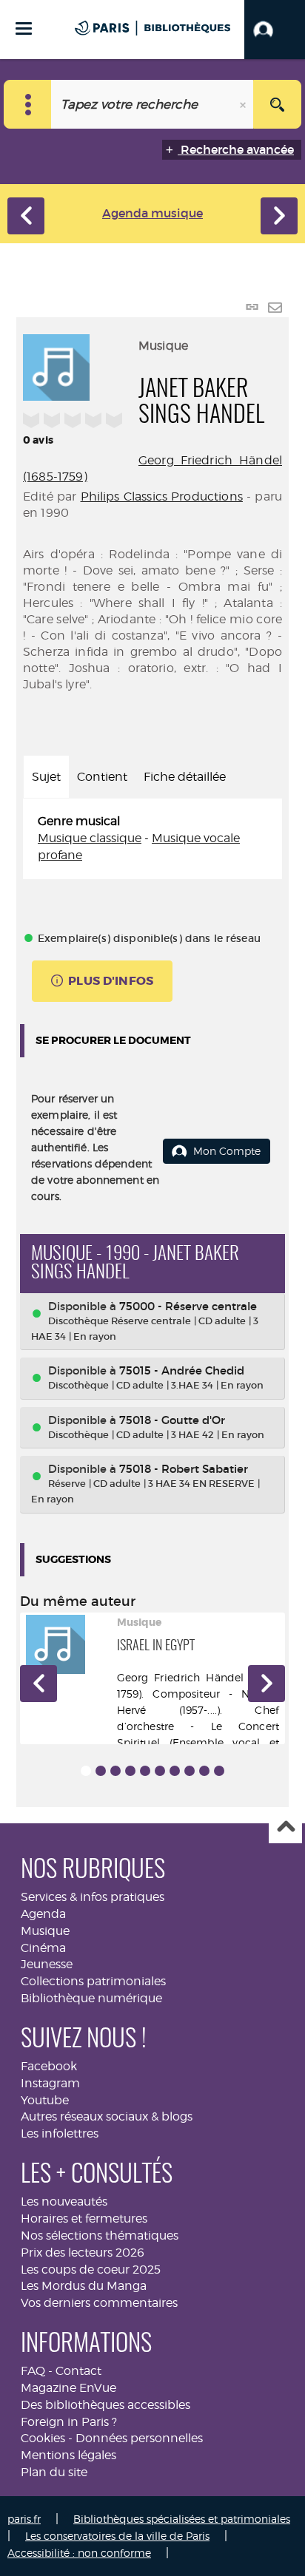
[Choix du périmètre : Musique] (28, 104)
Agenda (43, 1914)
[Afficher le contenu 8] (190, 1771)
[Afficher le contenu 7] (175, 1771)
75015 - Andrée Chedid (182, 1370)
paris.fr (24, 2519)
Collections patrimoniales (93, 1981)
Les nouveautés (64, 2202)
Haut (285, 1827)
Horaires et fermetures (84, 2219)
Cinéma (43, 1948)
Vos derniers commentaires (99, 2303)
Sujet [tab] (46, 777)
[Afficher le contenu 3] (115, 1771)
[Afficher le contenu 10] (219, 1771)
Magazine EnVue (68, 2388)
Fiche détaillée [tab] (185, 777)
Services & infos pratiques (93, 1897)
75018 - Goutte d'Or (172, 1420)
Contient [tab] (102, 777)
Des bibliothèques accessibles (105, 2405)
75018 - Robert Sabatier (184, 1469)
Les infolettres (60, 2133)
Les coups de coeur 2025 (91, 2270)
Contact (78, 2371)
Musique (45, 1931)
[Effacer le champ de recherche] (244, 104)
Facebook (49, 2066)
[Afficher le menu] (24, 28)
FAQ (33, 2371)
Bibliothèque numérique (91, 1998)
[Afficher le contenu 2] (101, 1771)
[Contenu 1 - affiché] (86, 1771)
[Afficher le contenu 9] (204, 1771)
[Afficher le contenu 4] (130, 1771)
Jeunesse (47, 1964)
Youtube (45, 2100)
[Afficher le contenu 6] (160, 1771)
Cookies (43, 2438)
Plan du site (54, 2472)
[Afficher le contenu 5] (145, 1771)
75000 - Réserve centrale (188, 1306)
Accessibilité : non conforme (79, 2553)
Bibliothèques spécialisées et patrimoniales (182, 2519)
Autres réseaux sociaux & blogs (107, 2116)
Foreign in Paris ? (69, 2422)
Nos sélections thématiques (100, 2236)
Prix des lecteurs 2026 (83, 2253)
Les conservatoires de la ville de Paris (117, 2536)
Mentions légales (68, 2455)
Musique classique (90, 838)
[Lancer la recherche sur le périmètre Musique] (277, 104)
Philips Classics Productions (162, 496)
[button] (275, 30)
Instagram (50, 2083)
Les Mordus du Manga (84, 2286)
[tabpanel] (152, 839)
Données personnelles (139, 2438)
